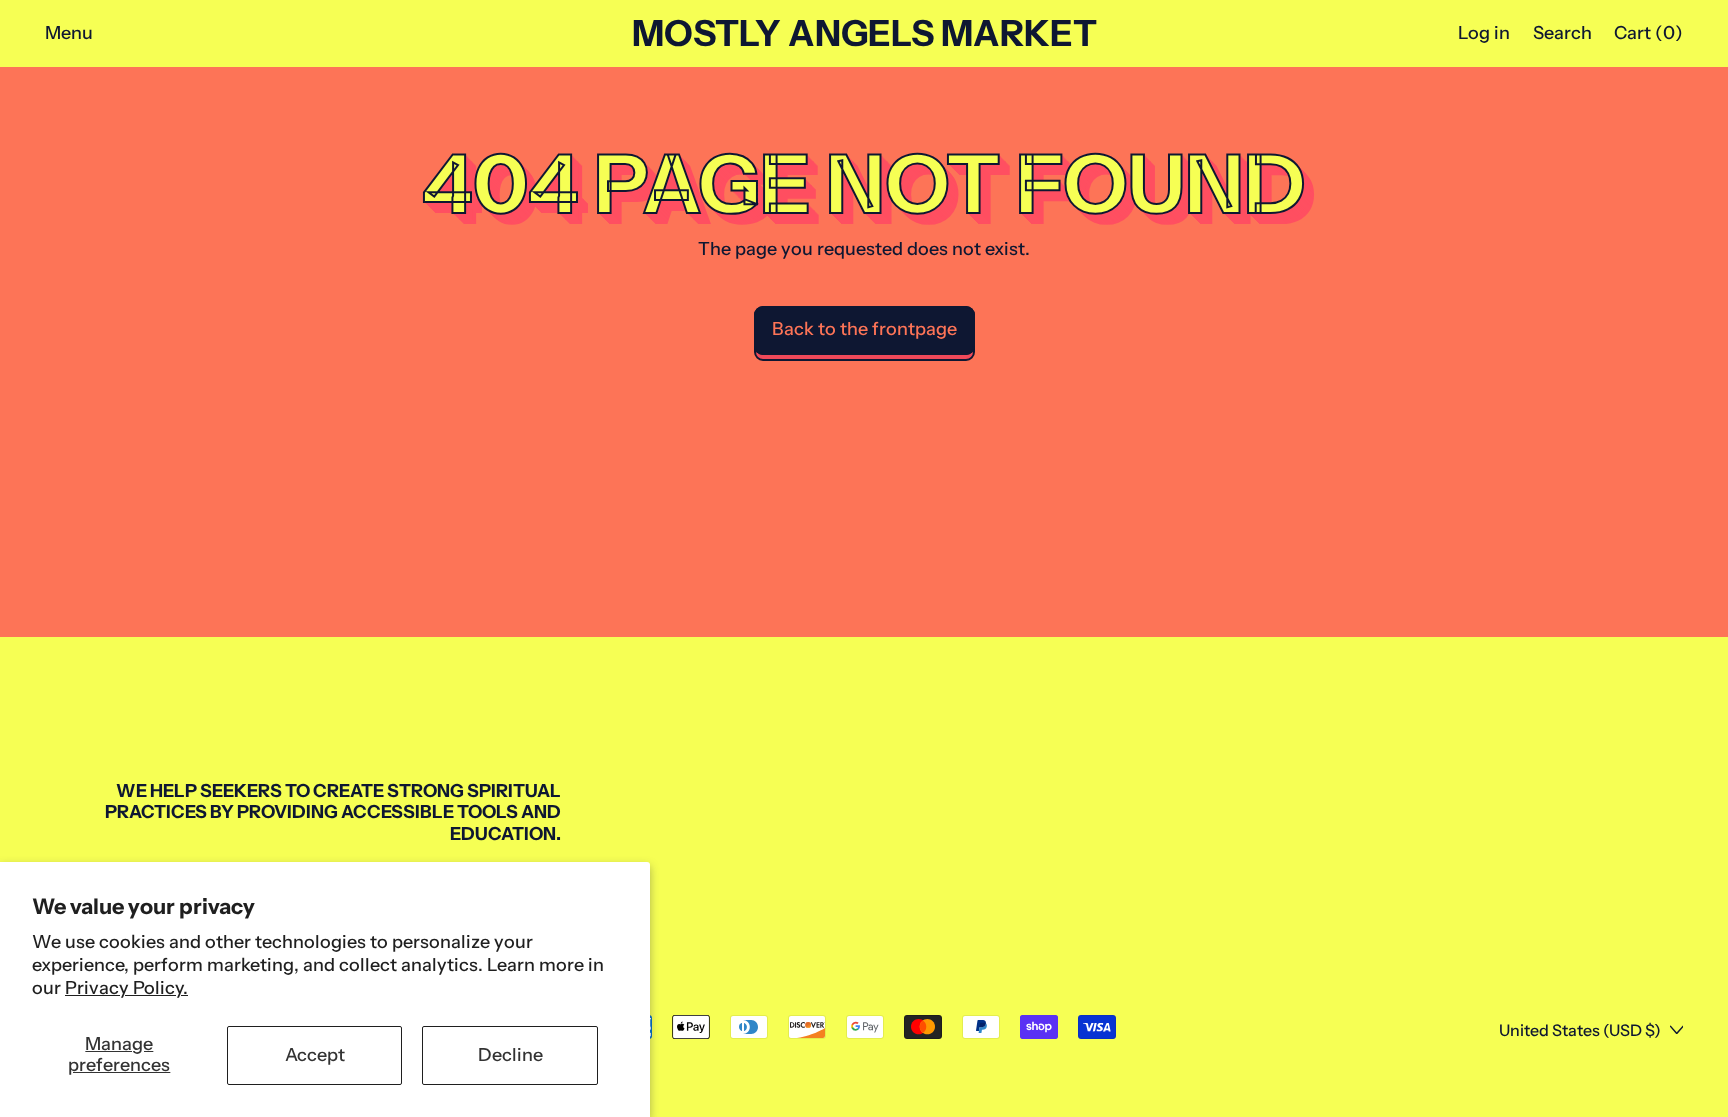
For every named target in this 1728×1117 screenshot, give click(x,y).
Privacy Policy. (126, 988)
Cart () (1648, 38)
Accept (315, 1055)
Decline (510, 1055)
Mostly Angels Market (864, 34)
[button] (1562, 33)
